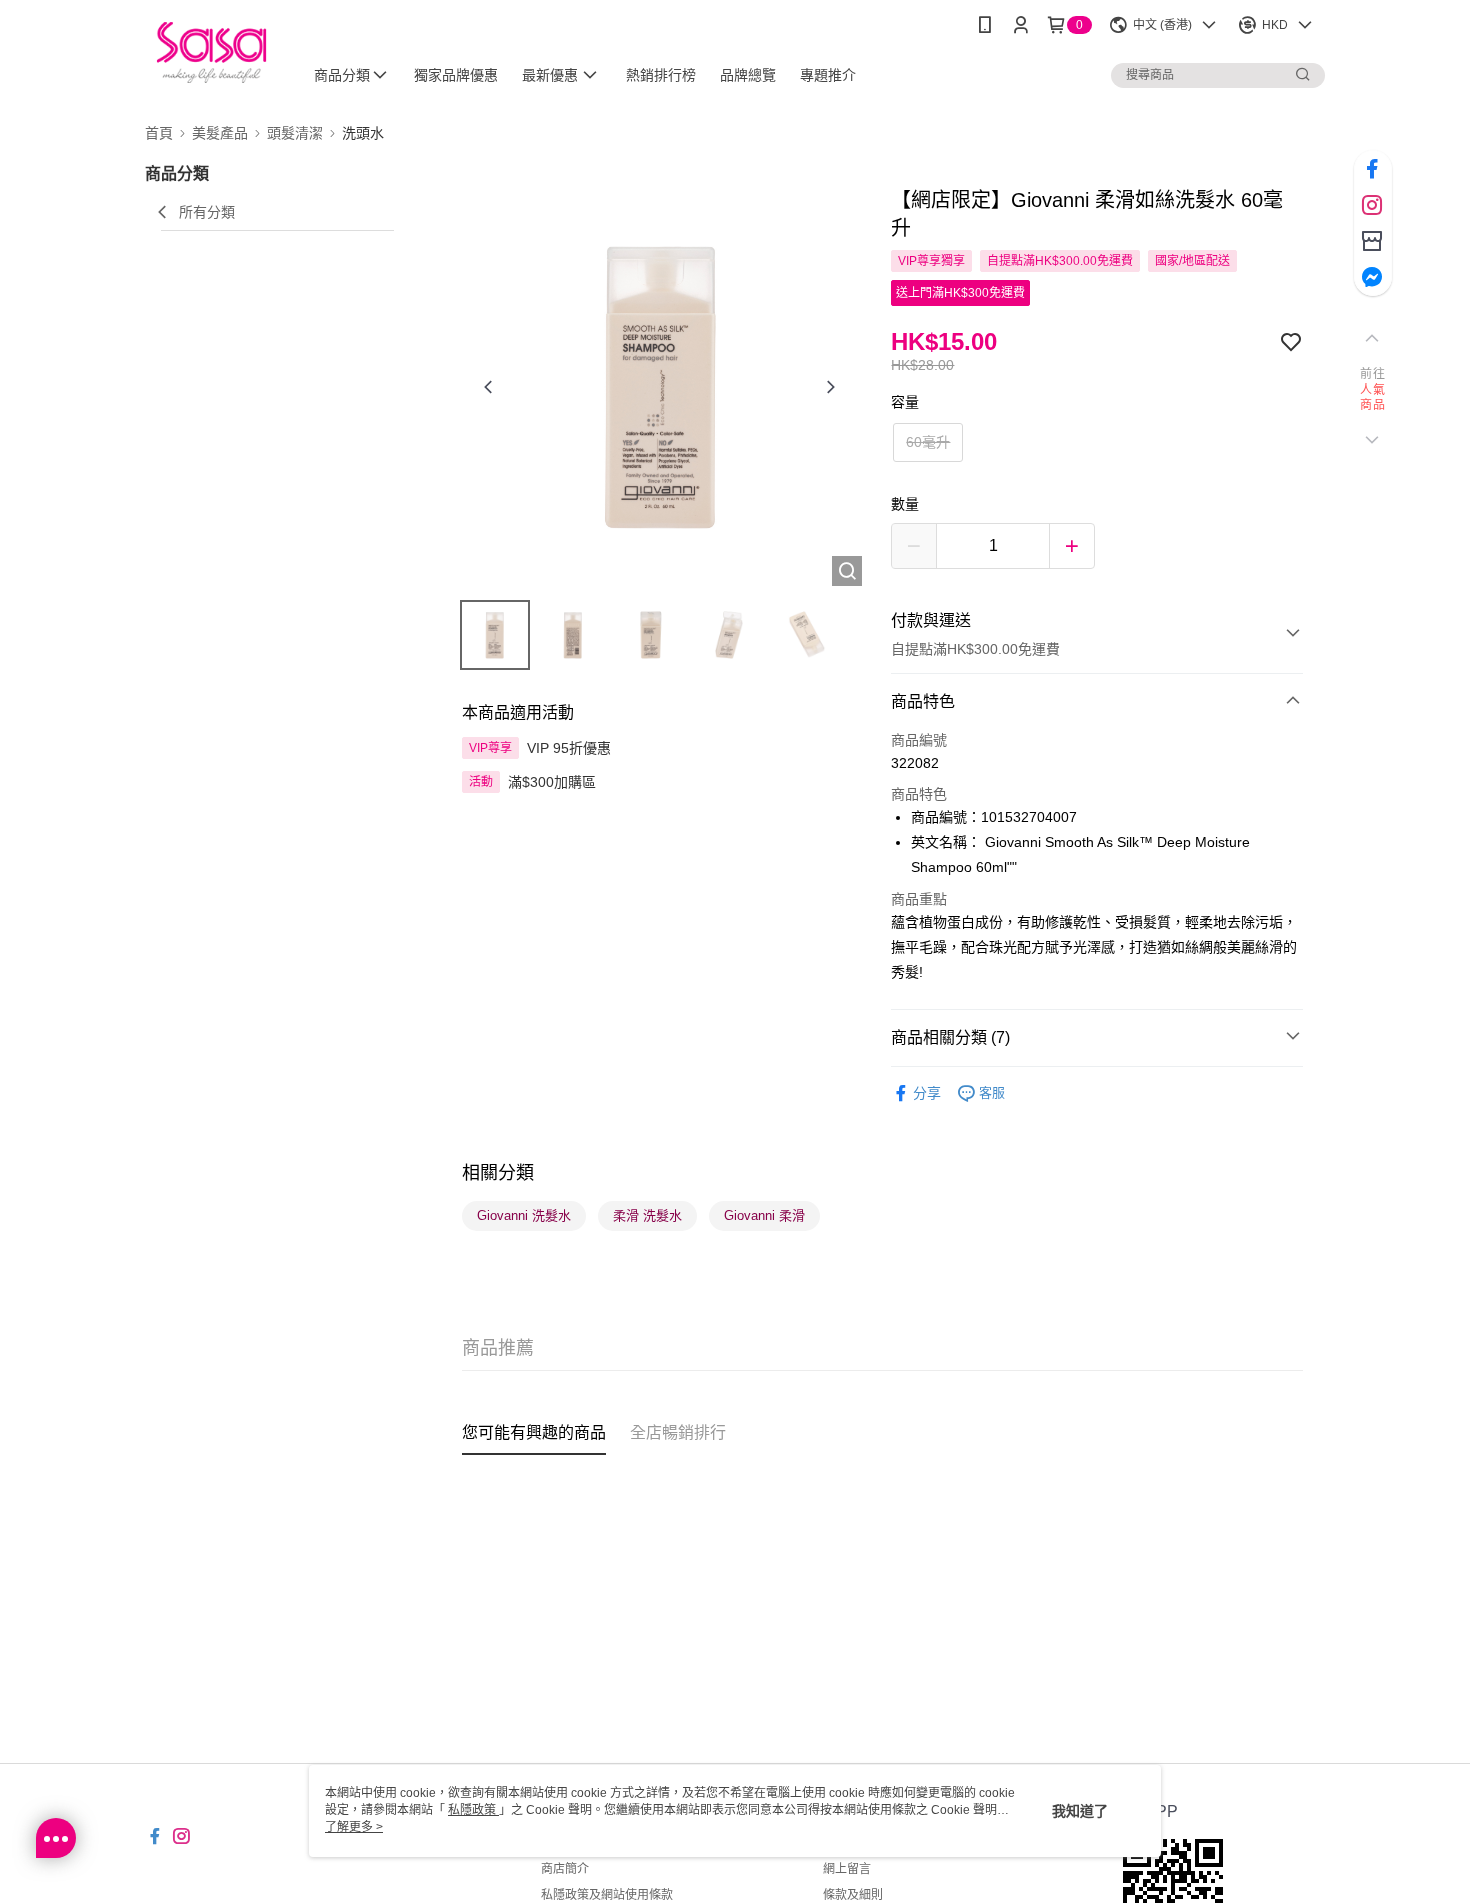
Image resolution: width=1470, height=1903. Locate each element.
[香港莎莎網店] (211, 52)
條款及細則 (853, 1895)
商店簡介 (565, 1869)
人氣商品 (1372, 398)
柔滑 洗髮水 (647, 1215)
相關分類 (498, 1173)
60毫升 (928, 442)
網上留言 (847, 1869)
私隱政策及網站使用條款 (607, 1895)
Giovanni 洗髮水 (524, 1215)
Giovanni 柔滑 (764, 1215)
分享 (927, 1093)
